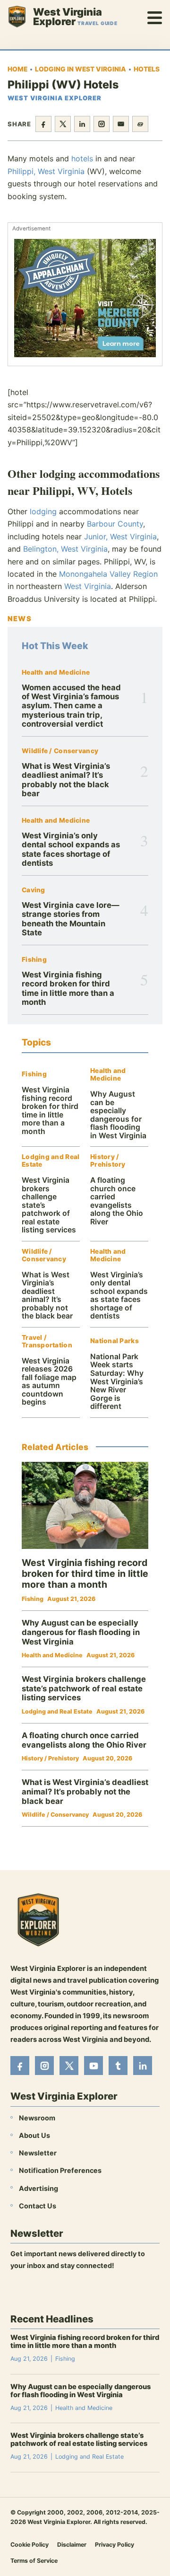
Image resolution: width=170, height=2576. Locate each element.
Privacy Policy (115, 2545)
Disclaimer (72, 2545)
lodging (43, 511)
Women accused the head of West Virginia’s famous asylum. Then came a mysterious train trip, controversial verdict (71, 706)
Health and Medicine (56, 673)
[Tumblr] (118, 2066)
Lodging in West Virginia (81, 69)
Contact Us (38, 2206)
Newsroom (37, 2118)
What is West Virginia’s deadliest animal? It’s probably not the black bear (66, 780)
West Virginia (88, 586)
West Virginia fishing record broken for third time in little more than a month (68, 988)
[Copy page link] (140, 124)
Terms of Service (34, 2561)
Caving (34, 890)
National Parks (115, 1341)
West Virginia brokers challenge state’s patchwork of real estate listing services (84, 1688)
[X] (69, 2066)
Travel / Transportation (47, 1341)
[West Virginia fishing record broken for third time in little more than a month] (85, 1505)
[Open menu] (155, 17)
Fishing (34, 960)
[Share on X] (63, 124)
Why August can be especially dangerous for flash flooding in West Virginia (118, 1115)
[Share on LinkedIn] (82, 124)
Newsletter (38, 2153)
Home (17, 69)
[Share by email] (121, 124)
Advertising (38, 2188)
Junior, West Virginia (120, 536)
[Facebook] (20, 2066)
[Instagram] (44, 2066)
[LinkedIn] (143, 2066)
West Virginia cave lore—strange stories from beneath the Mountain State (71, 919)
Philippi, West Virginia (46, 171)
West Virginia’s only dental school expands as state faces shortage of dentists (71, 849)
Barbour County (115, 524)
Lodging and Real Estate (51, 1161)
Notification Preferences (60, 2171)
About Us (34, 2135)
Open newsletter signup (55, 2291)
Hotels (147, 69)
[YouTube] (93, 2066)
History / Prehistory (108, 1161)
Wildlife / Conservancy (60, 751)
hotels (82, 158)
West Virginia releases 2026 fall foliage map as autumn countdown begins (49, 1382)
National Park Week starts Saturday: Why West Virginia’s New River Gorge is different (117, 1381)
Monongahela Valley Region (108, 574)
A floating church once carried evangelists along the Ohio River (117, 1201)
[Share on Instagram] (102, 124)
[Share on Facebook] (43, 124)
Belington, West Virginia (65, 549)
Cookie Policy (30, 2545)
